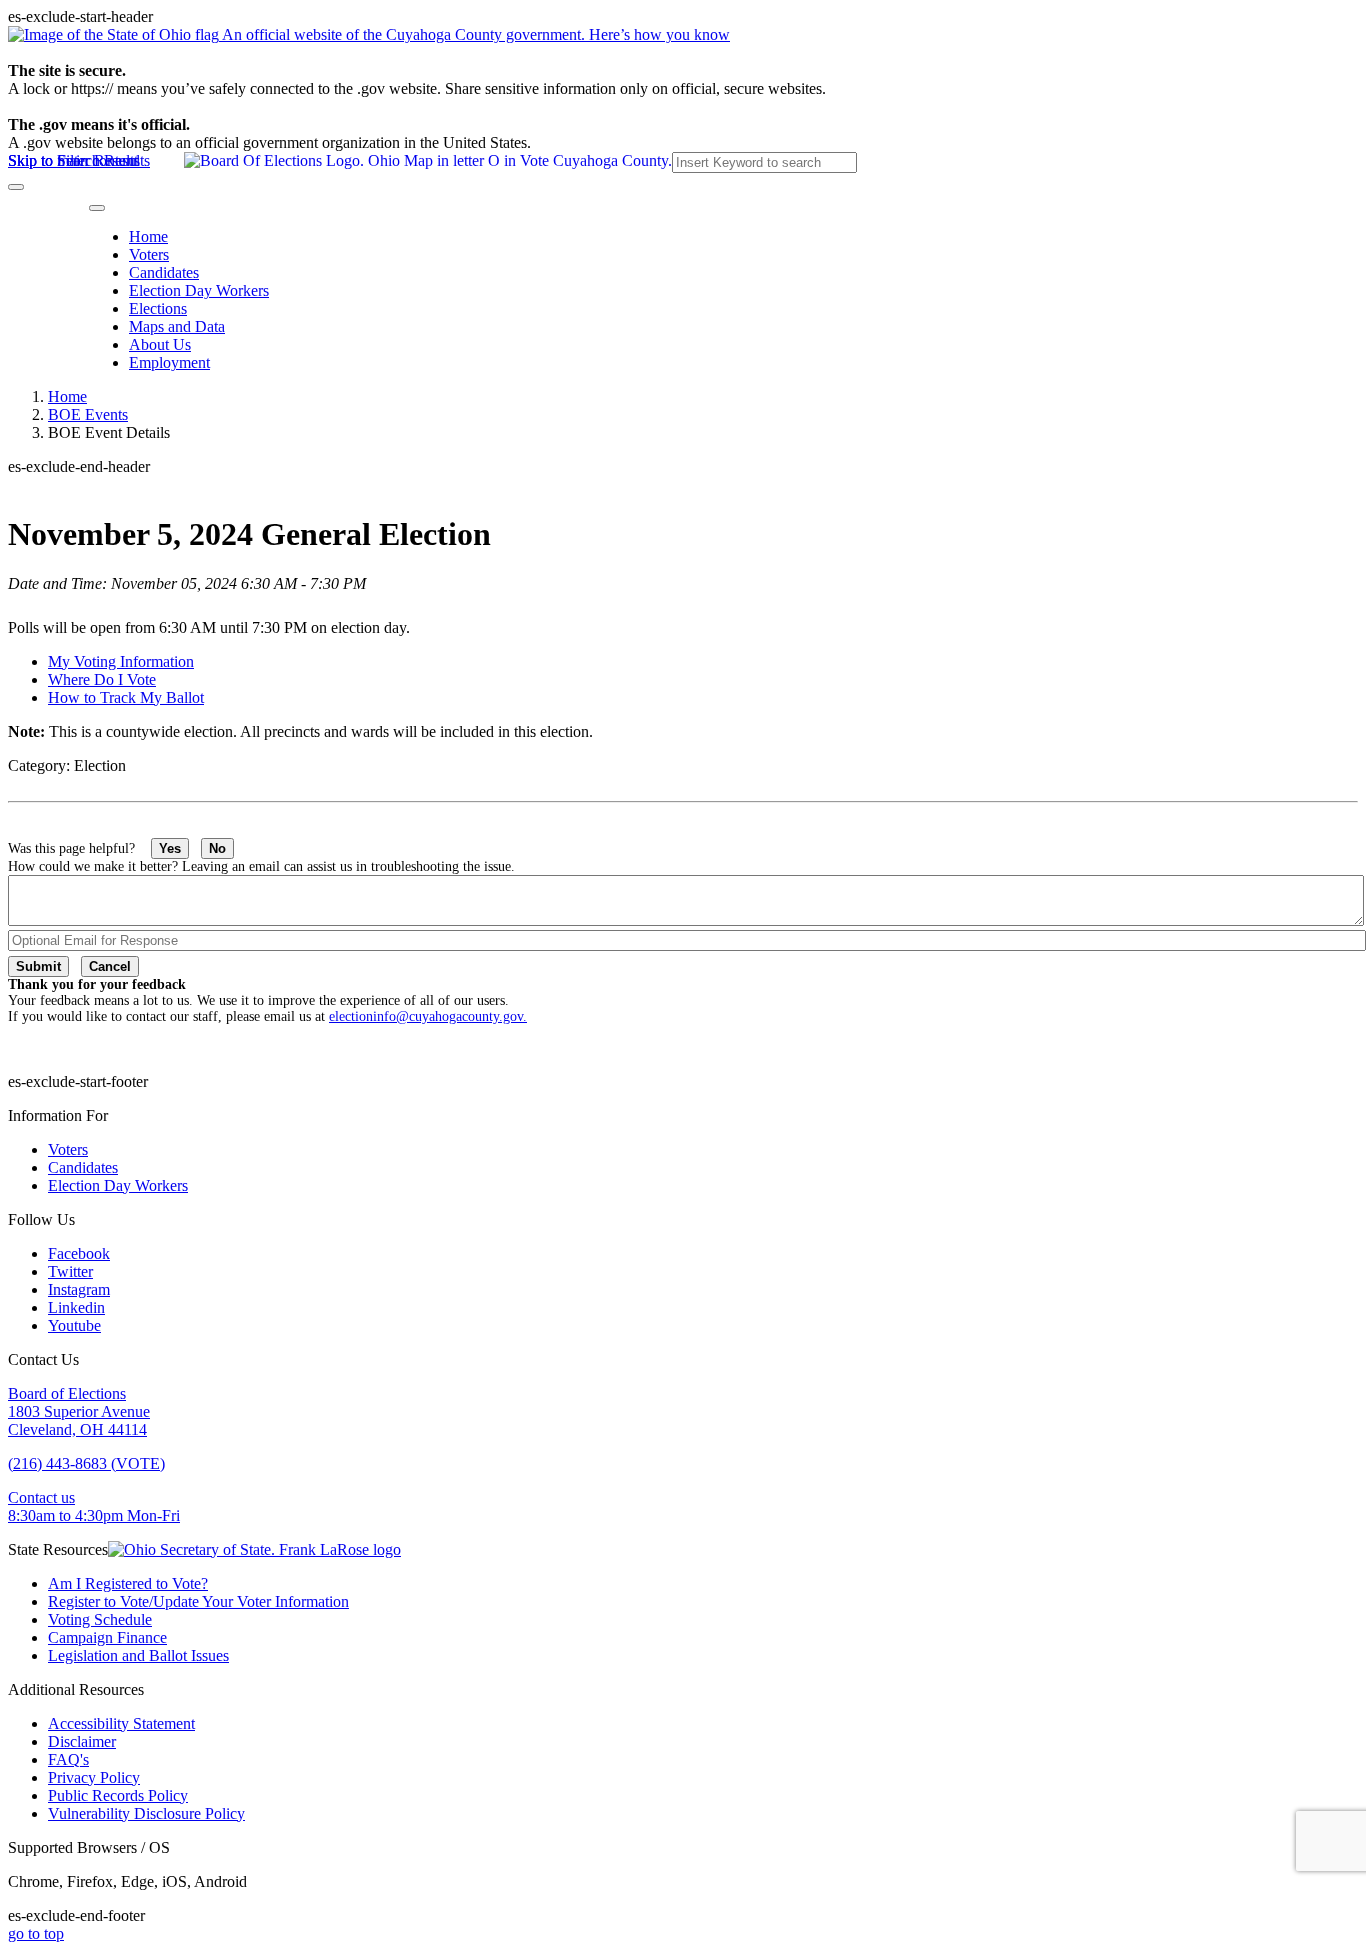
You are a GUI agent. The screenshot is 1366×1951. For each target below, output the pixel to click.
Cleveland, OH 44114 (77, 1429)
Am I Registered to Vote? (128, 1583)
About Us (160, 344)
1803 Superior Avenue (79, 1411)
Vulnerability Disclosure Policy (146, 1813)
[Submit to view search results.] (16, 187)
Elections (158, 308)
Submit (38, 966)
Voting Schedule (100, 1619)
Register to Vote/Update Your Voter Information (198, 1601)
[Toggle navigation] (97, 208)
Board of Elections (67, 1393)
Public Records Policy (118, 1795)
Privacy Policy (94, 1777)
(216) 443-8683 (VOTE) (86, 1463)
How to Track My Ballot (126, 697)
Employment (169, 362)
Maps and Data (177, 326)
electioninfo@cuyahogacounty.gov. (428, 1016)
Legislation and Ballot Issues (138, 1655)
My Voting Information (121, 661)
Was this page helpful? (79, 848)
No (217, 848)
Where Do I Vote (102, 679)
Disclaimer (82, 1741)
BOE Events (88, 414)
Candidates (164, 272)
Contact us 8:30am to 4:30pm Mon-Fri (94, 1506)
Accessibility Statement (121, 1723)
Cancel (110, 966)
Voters (149, 254)
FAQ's (68, 1759)
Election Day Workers (199, 290)
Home (148, 236)
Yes (170, 848)
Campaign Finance (107, 1637)
